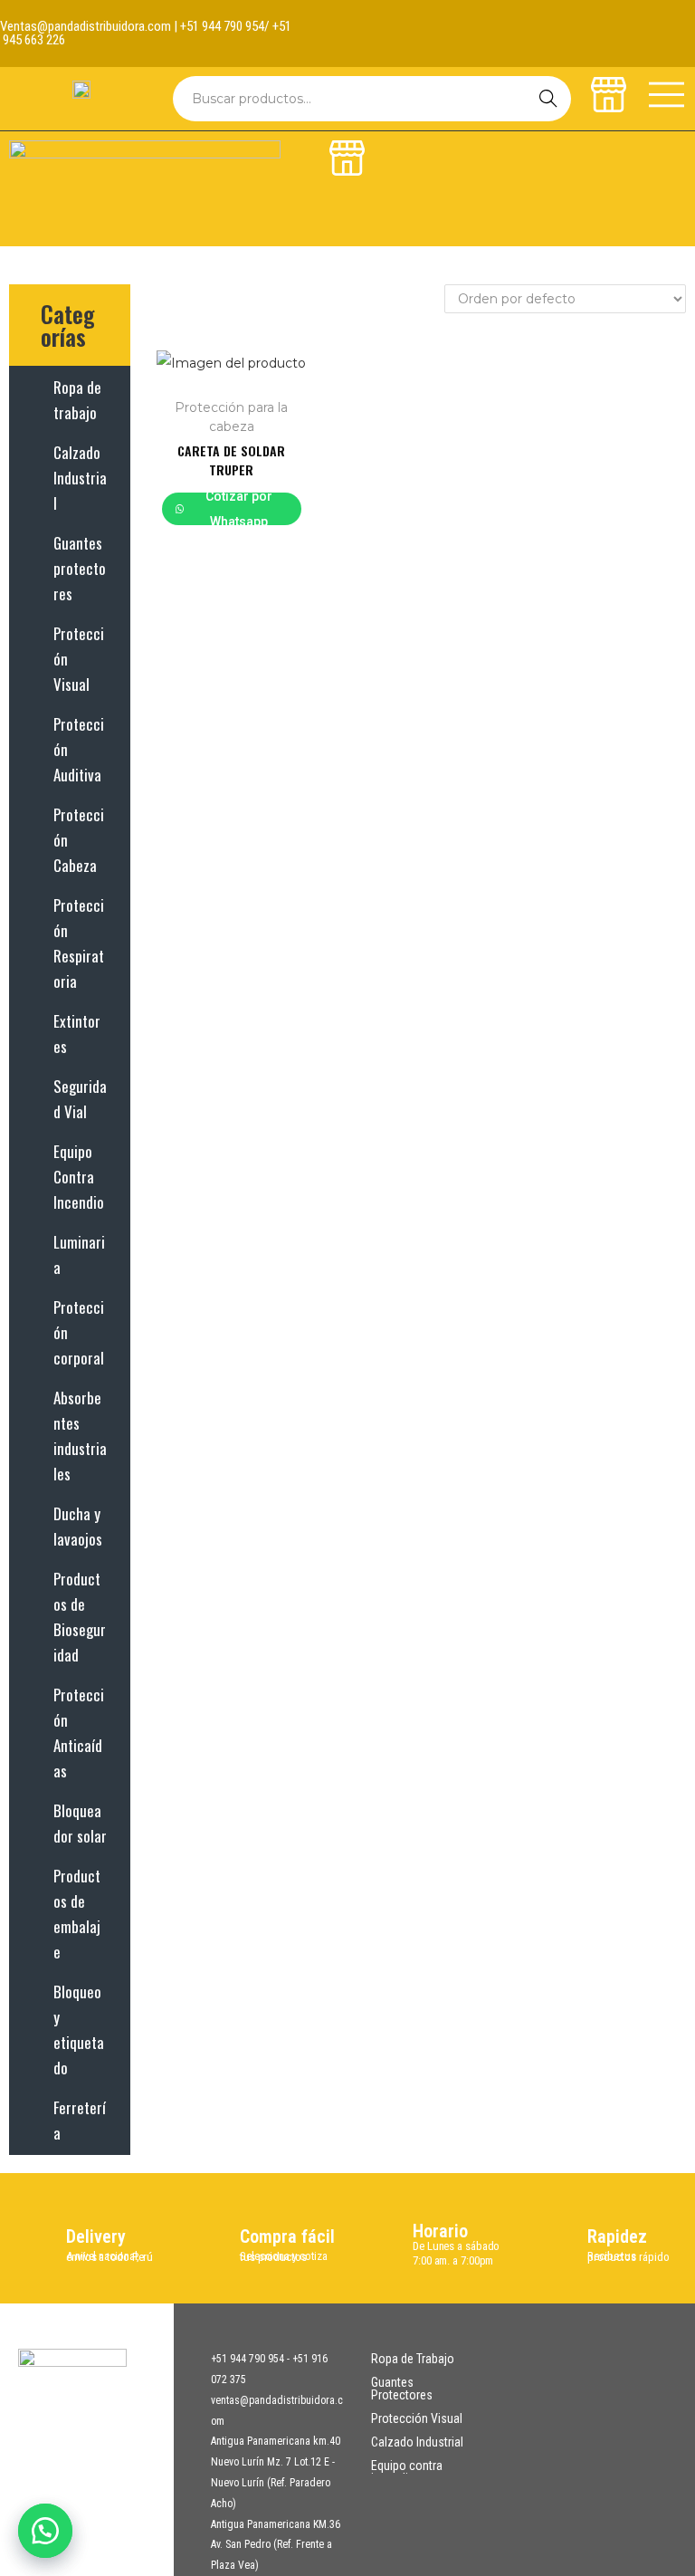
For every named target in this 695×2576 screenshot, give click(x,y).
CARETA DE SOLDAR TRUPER (231, 460)
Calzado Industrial (417, 2442)
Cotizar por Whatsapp (239, 509)
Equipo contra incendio (407, 2472)
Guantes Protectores (402, 2389)
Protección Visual (417, 2418)
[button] (45, 2531)
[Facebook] (660, 18)
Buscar (548, 99)
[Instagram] (660, 49)
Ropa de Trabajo (413, 2359)
